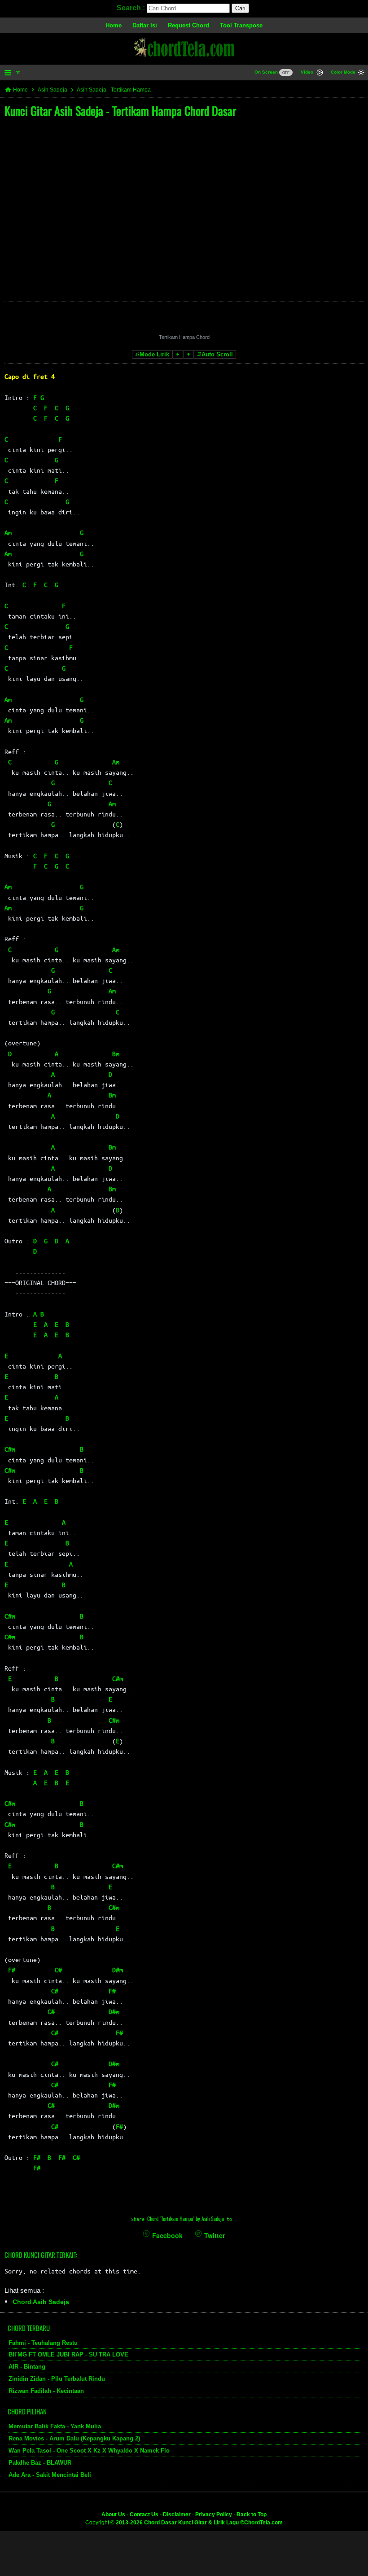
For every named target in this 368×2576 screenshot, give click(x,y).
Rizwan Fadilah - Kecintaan (46, 2391)
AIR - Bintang (27, 2367)
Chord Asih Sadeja (41, 2302)
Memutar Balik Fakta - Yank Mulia (55, 2426)
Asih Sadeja (53, 90)
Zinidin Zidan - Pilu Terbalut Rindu (57, 2379)
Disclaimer (177, 2515)
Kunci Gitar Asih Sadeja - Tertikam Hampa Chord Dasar (120, 111)
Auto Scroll (217, 354)
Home (114, 25)
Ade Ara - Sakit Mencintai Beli (50, 2475)
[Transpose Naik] (188, 354)
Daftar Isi (145, 25)
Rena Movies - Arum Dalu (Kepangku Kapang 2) (74, 2438)
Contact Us (144, 2515)
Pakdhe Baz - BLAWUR (40, 2463)
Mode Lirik (154, 354)
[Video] (320, 73)
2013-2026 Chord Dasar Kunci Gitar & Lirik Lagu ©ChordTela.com (199, 2523)
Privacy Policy (214, 2515)
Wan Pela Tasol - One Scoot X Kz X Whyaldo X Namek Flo (89, 2451)
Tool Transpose (241, 25)
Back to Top (252, 2515)
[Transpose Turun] (178, 354)
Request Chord (188, 25)
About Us (113, 2515)
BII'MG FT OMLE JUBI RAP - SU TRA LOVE (68, 2354)
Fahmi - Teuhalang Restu (43, 2343)
